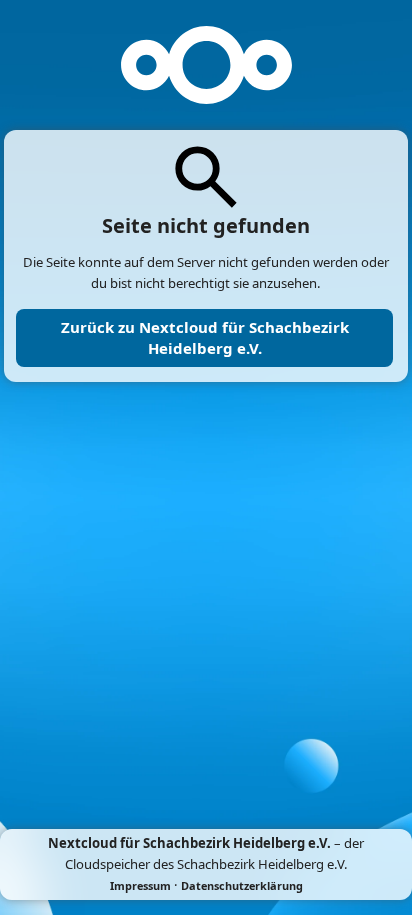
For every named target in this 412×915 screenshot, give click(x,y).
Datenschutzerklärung (242, 885)
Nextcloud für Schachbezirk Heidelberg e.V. (189, 843)
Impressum (140, 885)
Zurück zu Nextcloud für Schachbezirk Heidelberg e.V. (205, 337)
